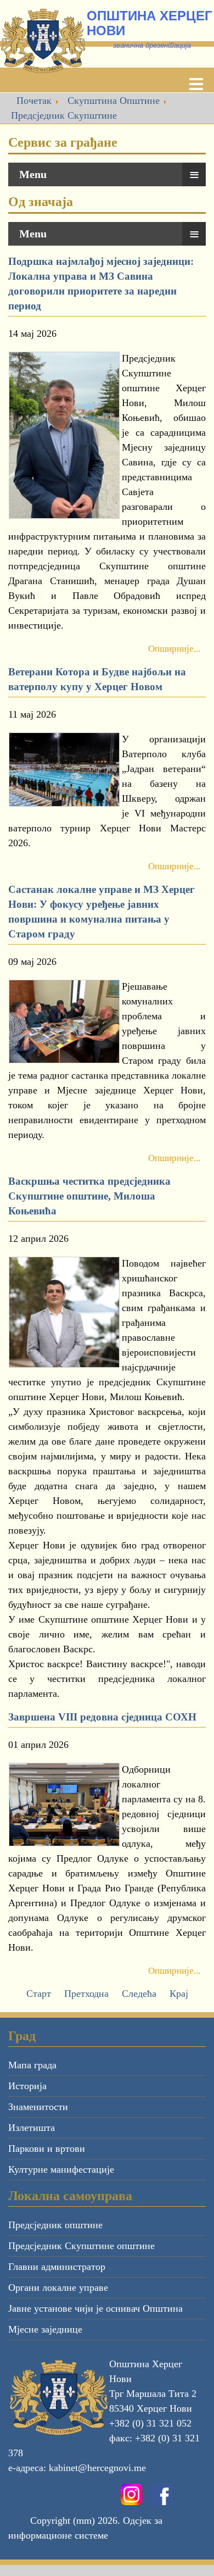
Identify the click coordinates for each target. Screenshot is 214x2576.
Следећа (139, 1994)
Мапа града (32, 2065)
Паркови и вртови (47, 2148)
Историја (27, 2086)
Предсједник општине (55, 2225)
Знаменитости (38, 2107)
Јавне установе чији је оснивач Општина (95, 2308)
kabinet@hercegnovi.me (97, 2468)
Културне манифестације (61, 2169)
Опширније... (174, 649)
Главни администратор (57, 2267)
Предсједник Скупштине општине (81, 2246)
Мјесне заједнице (45, 2329)
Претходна (86, 1994)
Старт (39, 1994)
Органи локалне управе (58, 2288)
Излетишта (32, 2128)
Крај (179, 1994)
